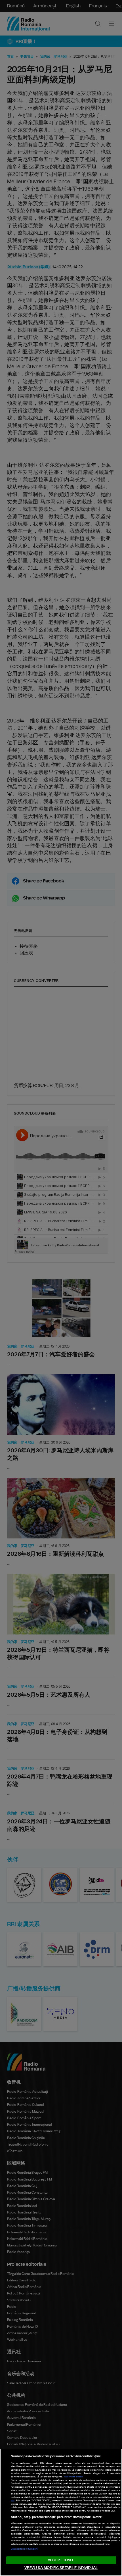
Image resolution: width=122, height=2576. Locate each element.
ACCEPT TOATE (61, 2560)
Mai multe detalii (74, 2477)
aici (13, 2501)
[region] (61, 2512)
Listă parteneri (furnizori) (24, 2549)
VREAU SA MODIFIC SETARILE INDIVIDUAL (61, 2568)
